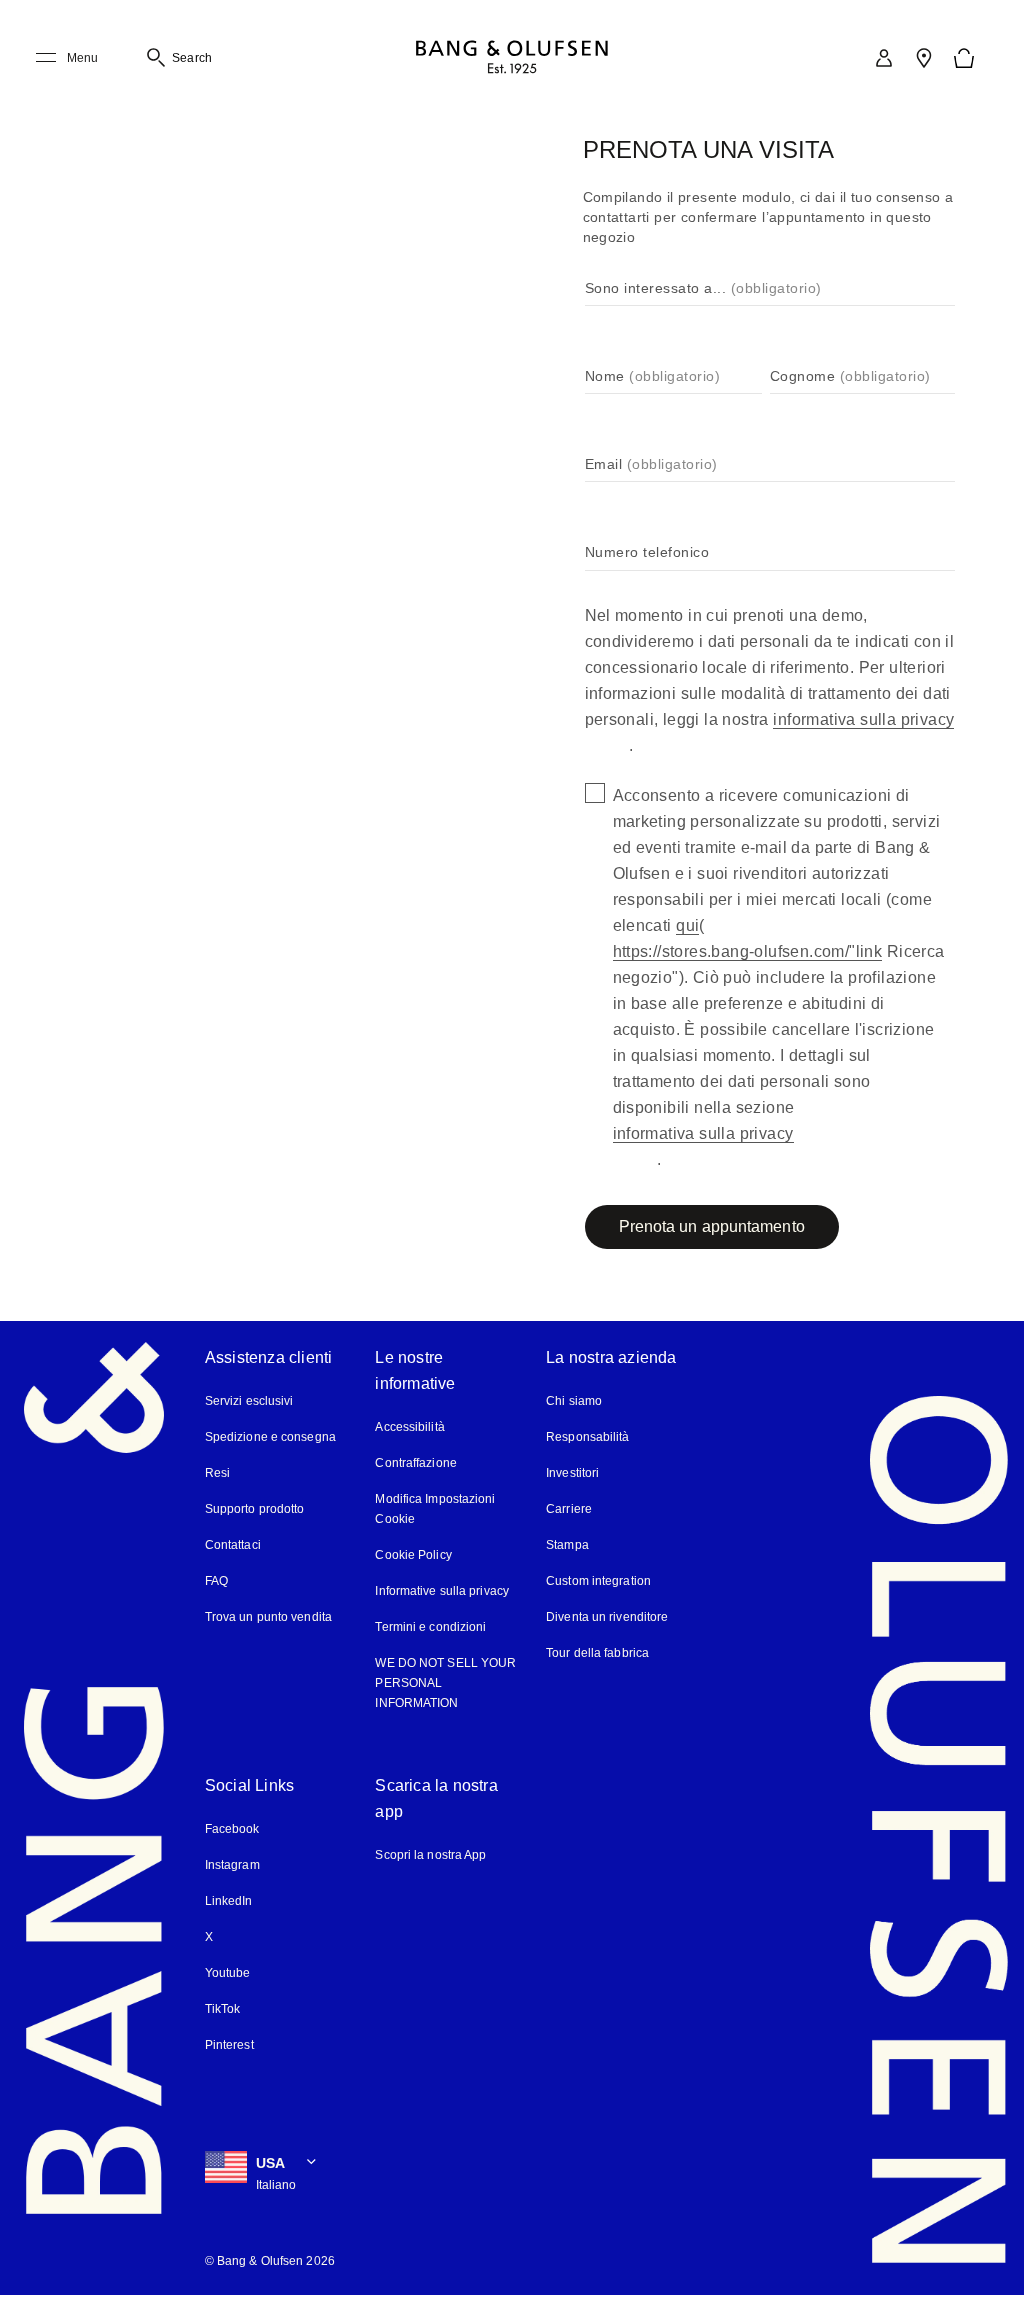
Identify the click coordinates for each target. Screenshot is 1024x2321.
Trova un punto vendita (268, 1617)
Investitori (572, 1473)
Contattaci (233, 1545)
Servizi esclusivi (249, 1401)
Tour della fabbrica (597, 1653)
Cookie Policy (413, 1555)
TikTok (223, 2009)
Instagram (232, 1865)
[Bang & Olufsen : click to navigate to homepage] (512, 58)
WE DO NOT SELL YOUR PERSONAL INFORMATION (445, 1683)
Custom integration (598, 1581)
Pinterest (229, 2045)
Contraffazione (415, 1463)
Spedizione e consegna (270, 1437)
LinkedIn (229, 1901)
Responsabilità (587, 1437)
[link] (884, 58)
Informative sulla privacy (442, 1591)
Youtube (228, 1973)
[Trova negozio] (924, 58)
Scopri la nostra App (430, 1855)
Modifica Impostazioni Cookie (435, 1509)
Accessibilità (409, 1427)
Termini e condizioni (430, 1627)
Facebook (232, 1829)
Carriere (569, 1509)
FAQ (216, 1581)
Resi (217, 1473)
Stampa (567, 1545)
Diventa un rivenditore (607, 1617)
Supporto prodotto (255, 1509)
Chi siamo (574, 1401)
